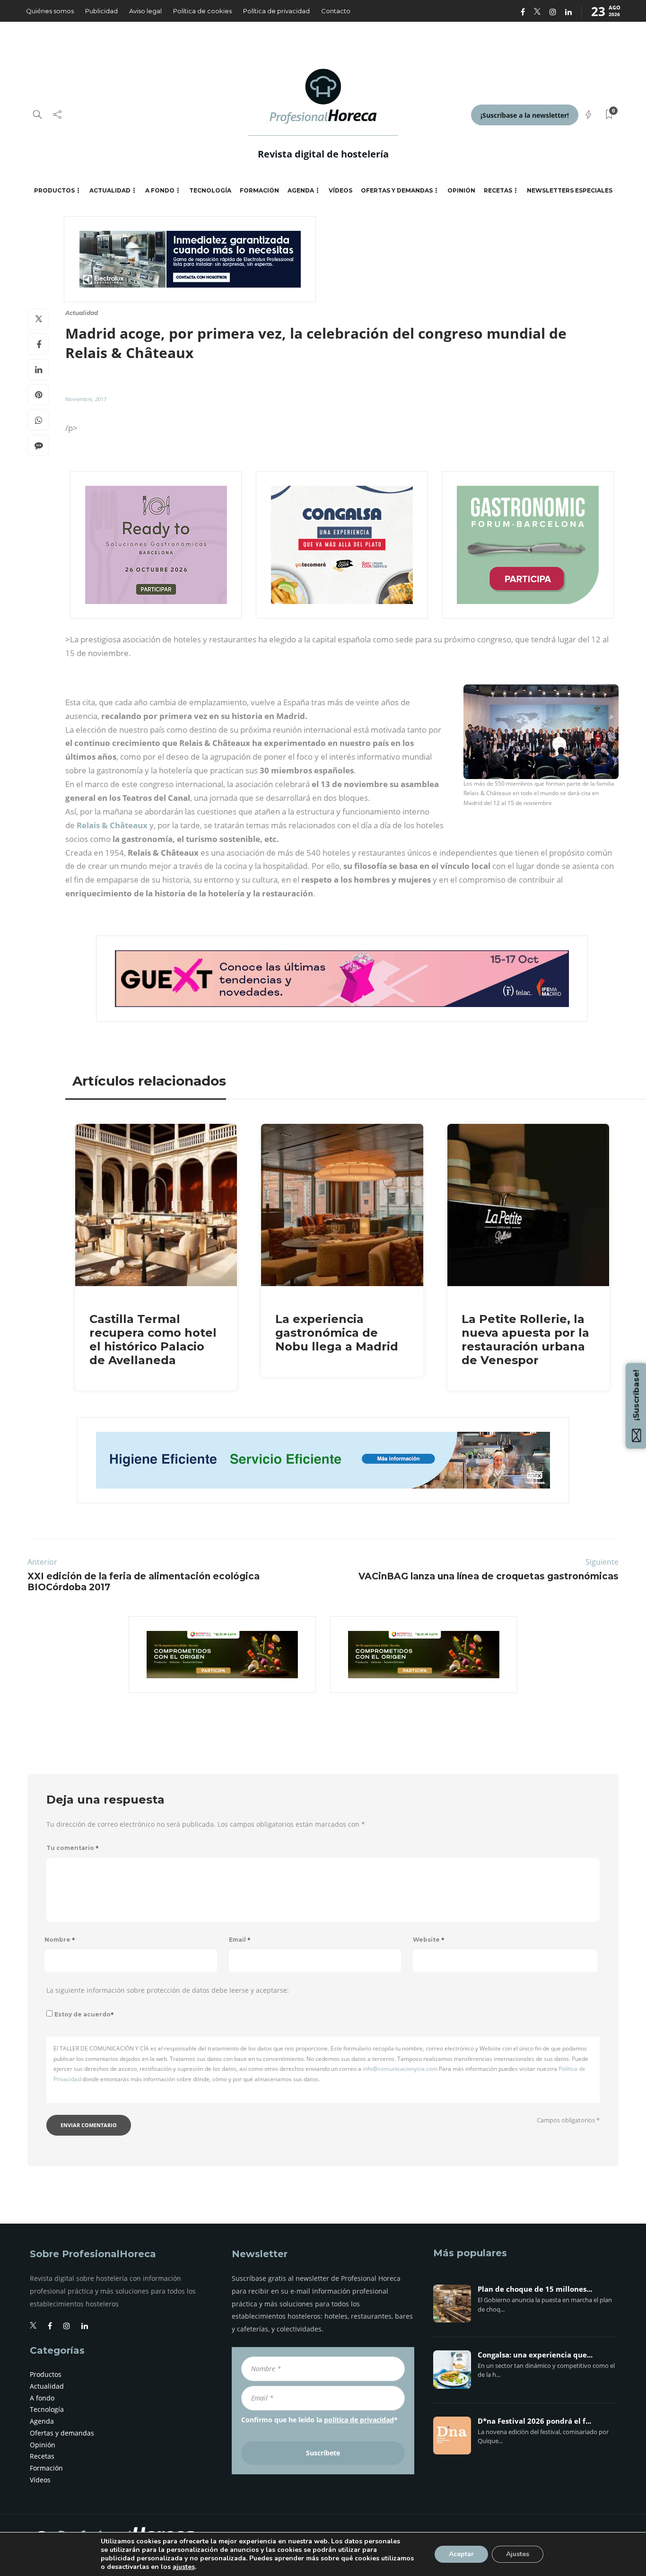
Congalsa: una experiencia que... (535, 2355)
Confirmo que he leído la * (319, 2420)
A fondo (160, 190)
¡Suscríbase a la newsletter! (525, 115)
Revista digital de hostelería (323, 154)
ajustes (184, 2567)
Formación (259, 190)
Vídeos (340, 190)
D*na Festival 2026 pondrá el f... (534, 2421)
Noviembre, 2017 (86, 399)
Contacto (336, 11)
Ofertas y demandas (397, 190)
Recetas (498, 190)
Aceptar (461, 2554)
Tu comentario (73, 1848)
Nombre (60, 1940)
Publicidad (101, 11)
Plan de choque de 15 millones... (535, 2289)
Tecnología (210, 190)
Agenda (301, 190)
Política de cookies (202, 11)
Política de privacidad (276, 11)
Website (429, 1940)
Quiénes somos (50, 11)
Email (240, 1940)
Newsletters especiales (570, 190)
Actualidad (110, 190)
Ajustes (518, 2554)
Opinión (461, 190)
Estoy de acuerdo (84, 2014)
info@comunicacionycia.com (400, 2069)
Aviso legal (145, 11)
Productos (54, 190)
